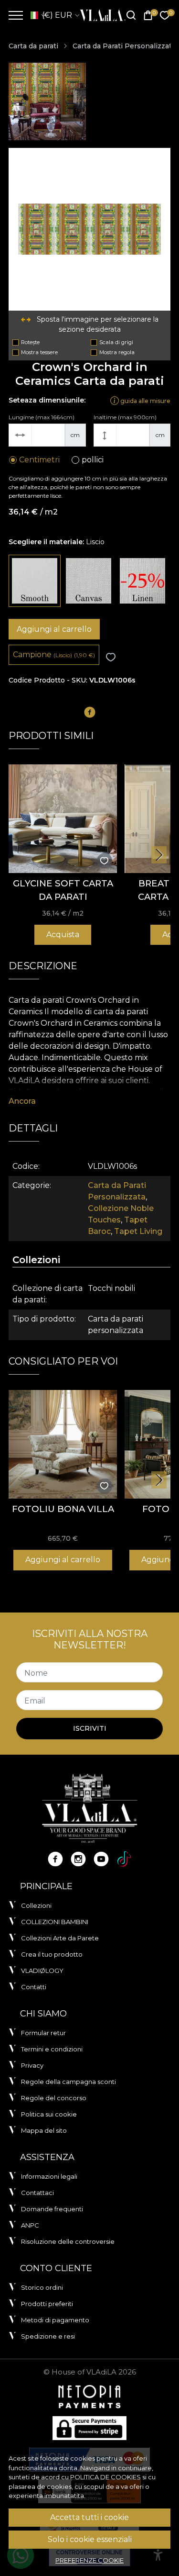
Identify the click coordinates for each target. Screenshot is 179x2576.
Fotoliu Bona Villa (63, 1509)
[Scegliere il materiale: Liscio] (35, 581)
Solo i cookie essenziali (90, 2539)
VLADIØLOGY (42, 1971)
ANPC (30, 2225)
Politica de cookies (105, 2477)
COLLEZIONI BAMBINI (55, 1922)
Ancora (22, 1101)
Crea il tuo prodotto (52, 1954)
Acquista (63, 935)
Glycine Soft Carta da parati (63, 890)
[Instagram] (78, 1859)
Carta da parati (33, 46)
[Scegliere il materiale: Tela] (89, 581)
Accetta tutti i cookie (89, 2517)
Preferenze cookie (89, 2560)
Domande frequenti (52, 2209)
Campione (54, 655)
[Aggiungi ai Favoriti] (111, 657)
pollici (93, 460)
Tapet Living (138, 1231)
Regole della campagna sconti (68, 2082)
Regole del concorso (54, 2098)
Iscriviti (90, 1728)
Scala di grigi (116, 342)
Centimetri (39, 460)
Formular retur (43, 2033)
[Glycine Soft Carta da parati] (63, 819)
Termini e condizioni (52, 2049)
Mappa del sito (44, 2130)
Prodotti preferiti (47, 2304)
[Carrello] (148, 16)
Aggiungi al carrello (54, 629)
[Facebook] (55, 1859)
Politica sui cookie (49, 2114)
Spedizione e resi (48, 2336)
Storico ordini (42, 2287)
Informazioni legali (49, 2176)
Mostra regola (117, 352)
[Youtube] (101, 1859)
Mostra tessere (39, 352)
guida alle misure (145, 400)
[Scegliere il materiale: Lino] (142, 581)
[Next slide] (159, 855)
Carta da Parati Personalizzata (124, 46)
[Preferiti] (165, 16)
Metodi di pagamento (55, 2320)
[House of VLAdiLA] (100, 15)
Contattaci (37, 2193)
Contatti (34, 1987)
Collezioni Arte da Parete (60, 1938)
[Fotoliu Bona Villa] (63, 1444)
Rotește (30, 342)
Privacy (32, 2065)
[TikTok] (124, 1859)
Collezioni (36, 1905)
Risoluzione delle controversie (68, 2241)
